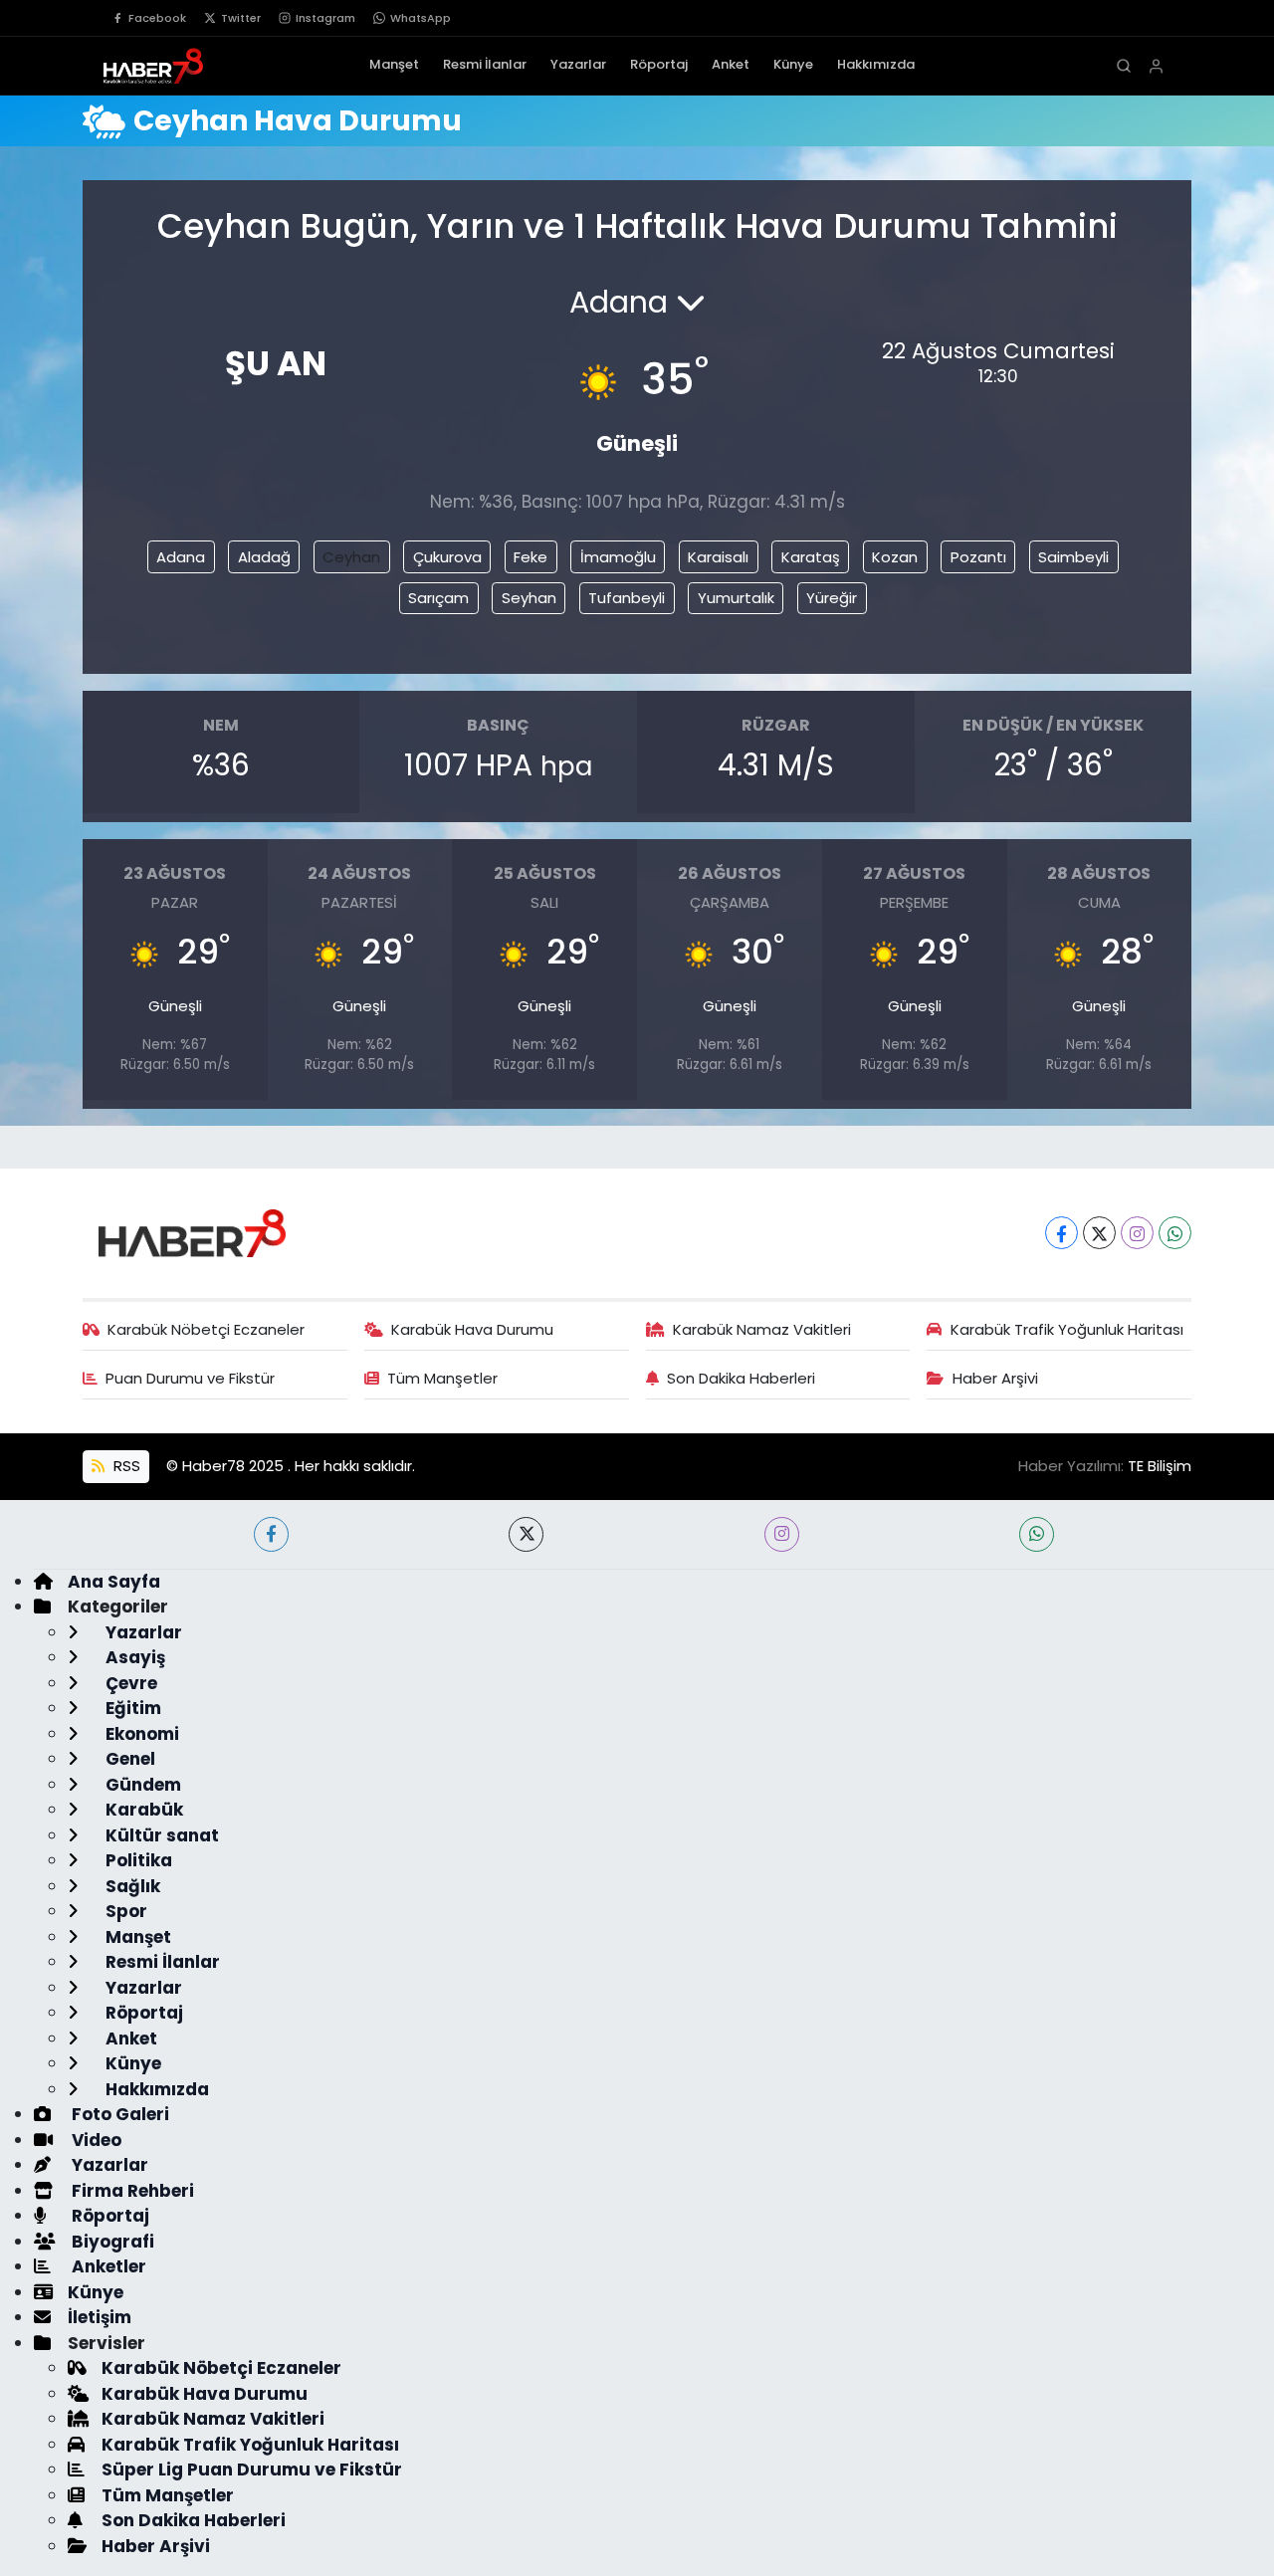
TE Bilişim (1160, 1466)
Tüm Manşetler (442, 1378)
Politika (137, 1860)
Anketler (107, 2266)
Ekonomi (140, 1734)
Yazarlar (578, 64)
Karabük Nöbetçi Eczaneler (206, 1329)
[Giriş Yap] (1156, 66)
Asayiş (133, 1657)
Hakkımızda (876, 64)
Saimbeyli (1073, 557)
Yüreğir (832, 598)
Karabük (142, 1810)
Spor (124, 1911)
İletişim (100, 2317)
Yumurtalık (736, 598)
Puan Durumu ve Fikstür (190, 1378)
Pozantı (978, 557)
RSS (125, 1466)
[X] (1099, 1233)
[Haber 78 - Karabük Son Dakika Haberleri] (192, 1231)
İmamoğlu (618, 557)
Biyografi (111, 2242)
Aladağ (264, 557)
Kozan (895, 557)
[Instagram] (1137, 1233)
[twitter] (526, 1534)
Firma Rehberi (131, 2191)
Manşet (394, 64)
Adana (181, 557)
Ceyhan (351, 557)
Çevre (129, 1683)
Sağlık (131, 1886)
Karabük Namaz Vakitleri (762, 1329)
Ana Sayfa (114, 1582)
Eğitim (131, 1708)
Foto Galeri (118, 2114)
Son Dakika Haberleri (741, 1378)
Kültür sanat (160, 1835)
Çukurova (447, 557)
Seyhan (529, 598)
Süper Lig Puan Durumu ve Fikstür (252, 2469)
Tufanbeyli (627, 598)
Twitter (241, 18)
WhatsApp (421, 18)
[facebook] (271, 1534)
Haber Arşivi (995, 1378)
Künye (793, 64)
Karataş (811, 557)
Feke (531, 557)
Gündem (141, 1785)
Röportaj (659, 64)
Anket (731, 64)
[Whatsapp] (1175, 1233)
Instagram (325, 18)
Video (95, 2140)
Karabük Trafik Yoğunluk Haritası (1067, 1329)
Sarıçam (438, 598)
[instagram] (782, 1534)
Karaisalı (718, 557)
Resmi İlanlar (485, 64)
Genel (128, 1759)
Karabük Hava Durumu (472, 1329)
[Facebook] (1062, 1233)
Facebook (157, 18)
